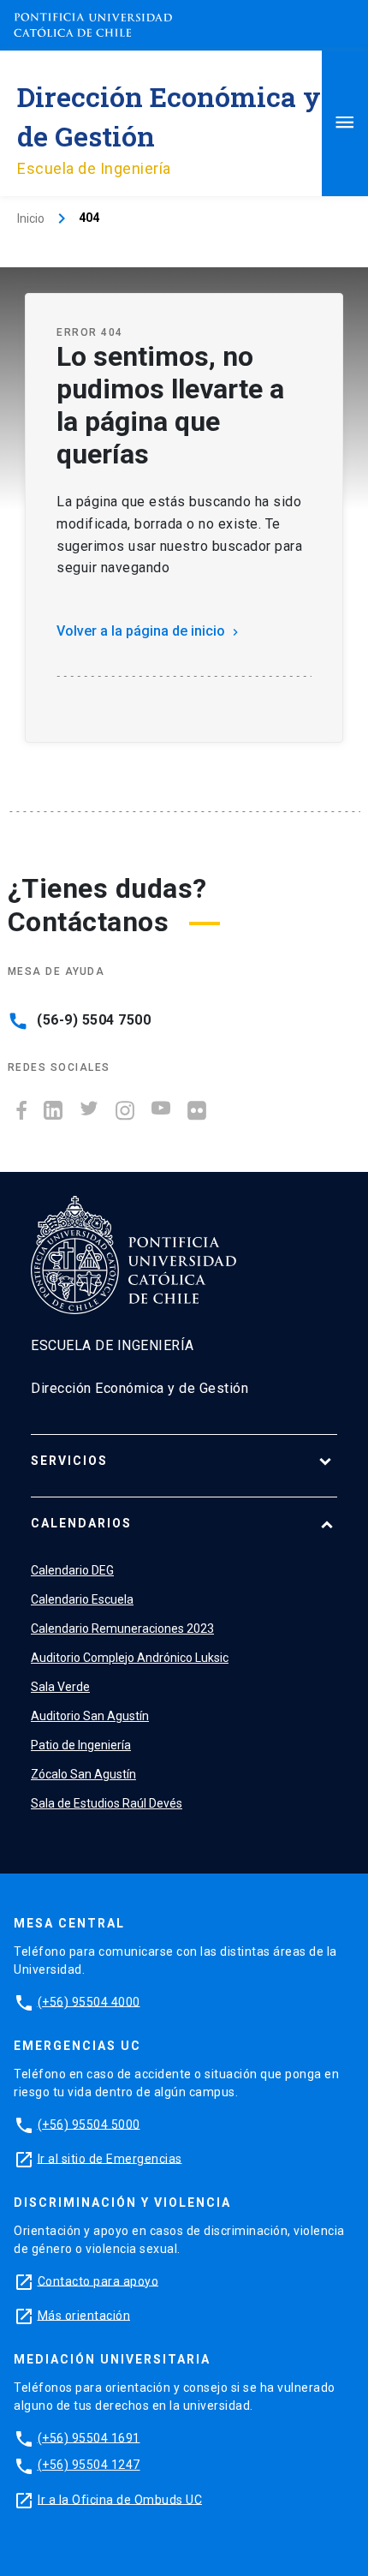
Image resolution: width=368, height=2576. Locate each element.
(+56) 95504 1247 (89, 2465)
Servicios (69, 1461)
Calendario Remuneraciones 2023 (122, 1629)
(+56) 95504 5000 (89, 2124)
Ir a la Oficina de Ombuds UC (120, 2499)
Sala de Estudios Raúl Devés (107, 1803)
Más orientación (84, 2315)
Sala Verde (60, 1687)
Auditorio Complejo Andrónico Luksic (130, 1658)
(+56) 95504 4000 (89, 2001)
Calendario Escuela (82, 1599)
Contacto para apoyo (98, 2280)
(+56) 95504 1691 (89, 2437)
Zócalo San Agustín (83, 1774)
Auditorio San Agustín (90, 1716)
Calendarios (81, 1523)
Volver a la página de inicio (149, 631)
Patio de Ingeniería (81, 1745)
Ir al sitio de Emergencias (110, 2158)
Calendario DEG (72, 1570)
